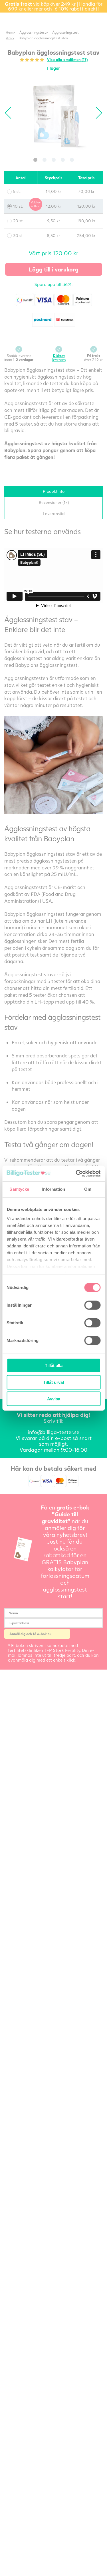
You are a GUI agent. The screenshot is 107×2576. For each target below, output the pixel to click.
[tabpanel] (53, 116)
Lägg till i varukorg (54, 269)
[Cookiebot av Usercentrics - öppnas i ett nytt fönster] (76, 1173)
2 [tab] (45, 160)
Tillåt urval (53, 1382)
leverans (59, 358)
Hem (9, 32)
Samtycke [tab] (19, 1189)
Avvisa (54, 1399)
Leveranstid (54, 513)
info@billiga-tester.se (53, 1432)
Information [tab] (53, 1189)
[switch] (92, 1305)
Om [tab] (88, 1189)
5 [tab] (72, 160)
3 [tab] (54, 160)
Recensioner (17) (54, 502)
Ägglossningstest (33, 32)
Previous (11, 113)
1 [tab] (35, 160)
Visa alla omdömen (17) (67, 60)
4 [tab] (63, 160)
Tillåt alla (54, 1365)
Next (96, 113)
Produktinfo (54, 491)
